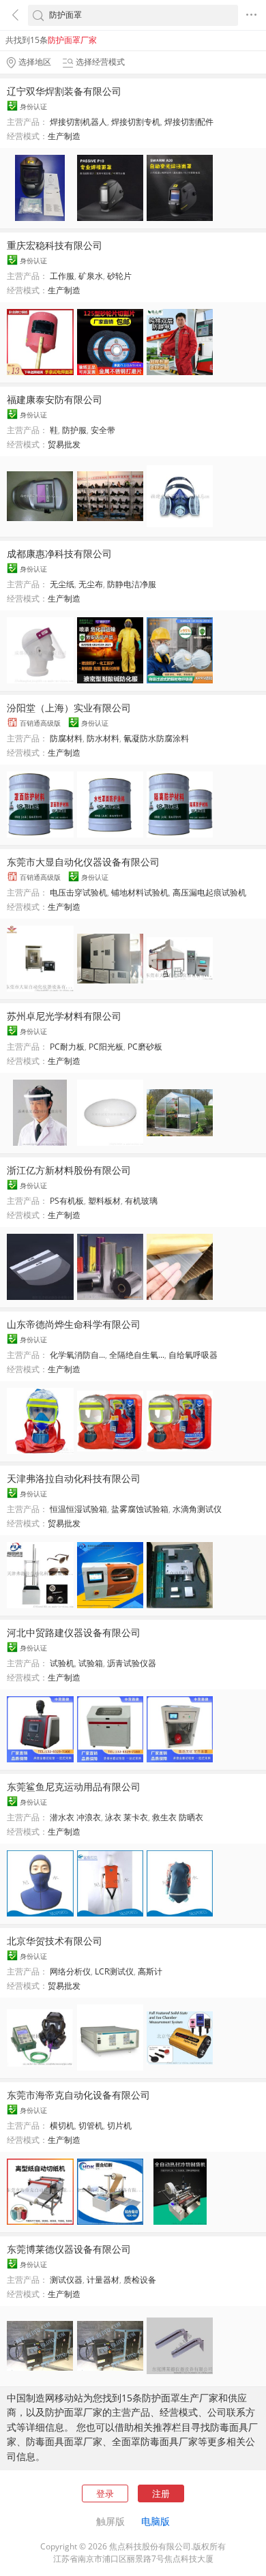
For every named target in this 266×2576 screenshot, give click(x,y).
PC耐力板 (67, 1047)
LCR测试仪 (114, 1971)
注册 (161, 2493)
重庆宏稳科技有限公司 (55, 245)
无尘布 (91, 584)
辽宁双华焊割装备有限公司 (64, 91)
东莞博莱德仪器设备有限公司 (69, 2249)
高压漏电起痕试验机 (209, 892)
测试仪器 (66, 2280)
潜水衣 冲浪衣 (75, 1817)
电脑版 (156, 2521)
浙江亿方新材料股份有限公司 (69, 1170)
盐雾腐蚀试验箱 (140, 1509)
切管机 (91, 2126)
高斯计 (150, 1971)
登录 (105, 2493)
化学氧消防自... (77, 1355)
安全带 (103, 430)
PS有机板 (67, 1201)
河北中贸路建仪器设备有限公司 (74, 1632)
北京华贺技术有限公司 (55, 1941)
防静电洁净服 (132, 584)
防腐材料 (66, 738)
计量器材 (103, 2280)
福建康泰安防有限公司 (55, 399)
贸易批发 (64, 444)
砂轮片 (119, 276)
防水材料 (103, 738)
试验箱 (91, 1663)
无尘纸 (62, 584)
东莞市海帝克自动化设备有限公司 (78, 2095)
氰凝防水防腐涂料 (156, 738)
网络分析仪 (70, 1971)
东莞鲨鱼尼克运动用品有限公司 (74, 1787)
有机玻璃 (141, 1201)
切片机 (119, 2126)
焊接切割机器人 (78, 122)
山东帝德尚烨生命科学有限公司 (74, 1324)
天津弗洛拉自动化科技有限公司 (74, 1478)
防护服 (74, 430)
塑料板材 (104, 1201)
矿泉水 (91, 276)
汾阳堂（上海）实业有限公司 (69, 708)
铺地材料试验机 (140, 892)
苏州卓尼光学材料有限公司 (64, 1016)
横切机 (62, 2126)
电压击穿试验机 (78, 892)
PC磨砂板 (145, 1047)
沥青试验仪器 (132, 1663)
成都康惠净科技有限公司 (59, 553)
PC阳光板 (106, 1047)
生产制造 (64, 136)
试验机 (62, 1663)
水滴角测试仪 (197, 1509)
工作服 (62, 276)
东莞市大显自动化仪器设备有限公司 (83, 862)
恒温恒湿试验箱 (78, 1509)
